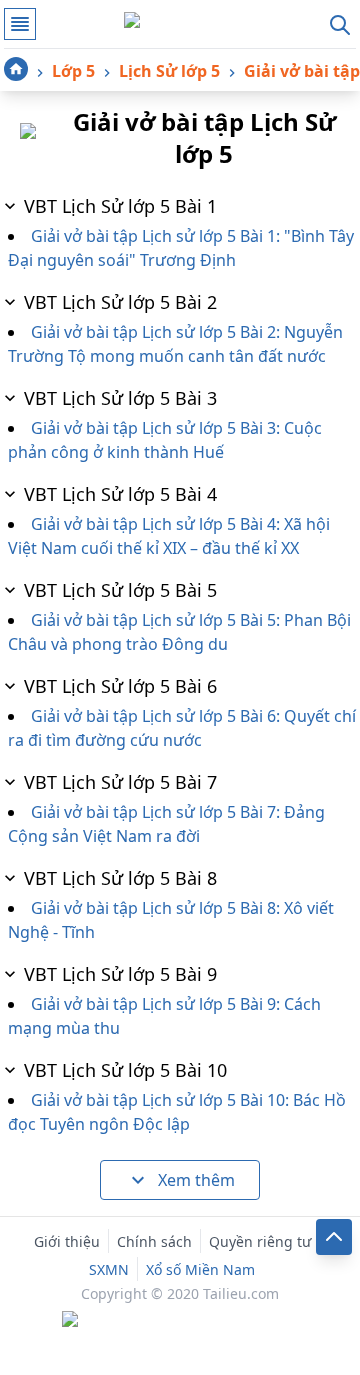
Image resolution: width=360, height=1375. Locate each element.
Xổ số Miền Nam (200, 1269)
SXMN (109, 1269)
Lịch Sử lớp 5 (169, 71)
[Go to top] (334, 1237)
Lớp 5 (73, 71)
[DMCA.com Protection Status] (180, 1321)
